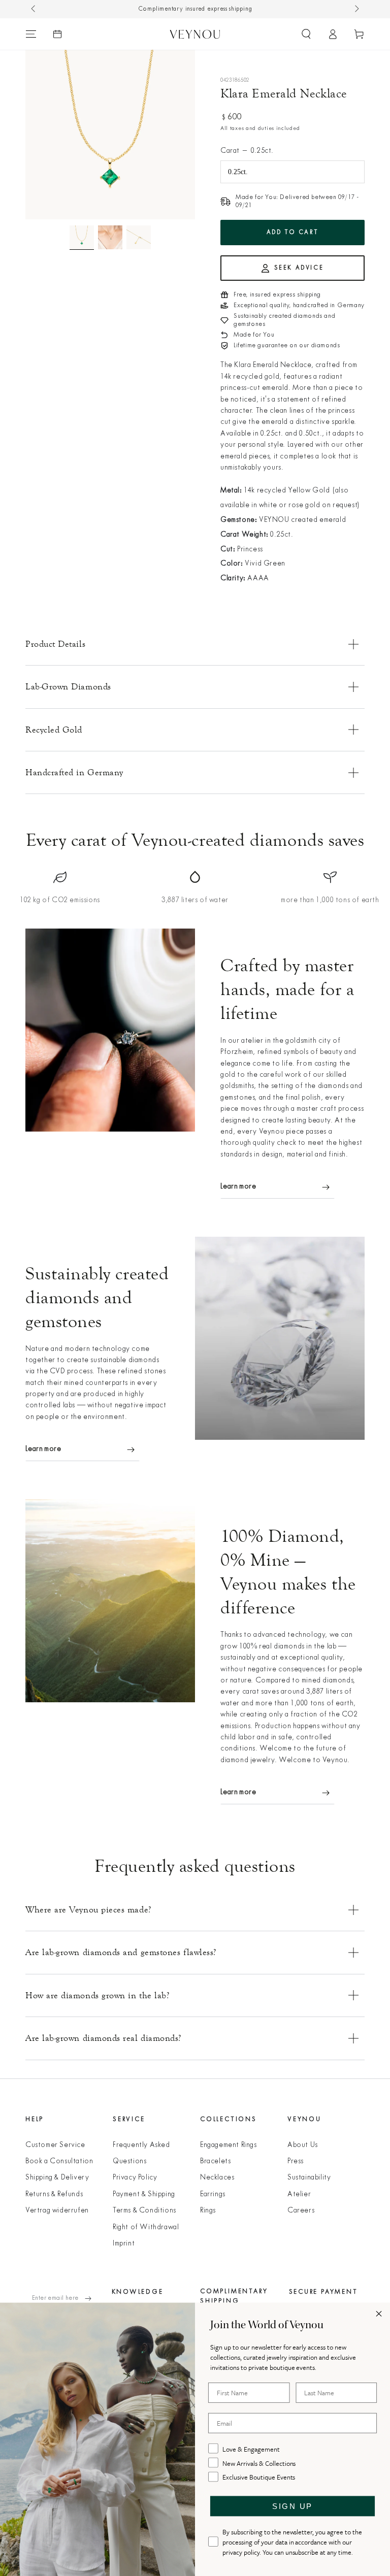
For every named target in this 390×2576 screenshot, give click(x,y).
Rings (208, 2211)
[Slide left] (34, 9)
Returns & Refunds (54, 2194)
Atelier (299, 2194)
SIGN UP (292, 2506)
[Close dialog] (379, 2314)
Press (296, 2161)
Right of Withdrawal (146, 2227)
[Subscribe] (93, 2298)
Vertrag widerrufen (57, 2211)
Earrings (213, 2194)
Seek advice (299, 268)
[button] (306, 34)
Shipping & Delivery (57, 2178)
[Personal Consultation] (57, 34)
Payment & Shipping (144, 2194)
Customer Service (55, 2145)
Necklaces (217, 2178)
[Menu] (31, 34)
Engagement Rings (229, 2145)
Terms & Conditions (144, 2211)
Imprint (124, 2244)
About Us (303, 2145)
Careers (301, 2211)
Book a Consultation (59, 2161)
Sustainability (309, 2178)
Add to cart (293, 233)
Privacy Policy (135, 2178)
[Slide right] (356, 9)
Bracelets (215, 2161)
